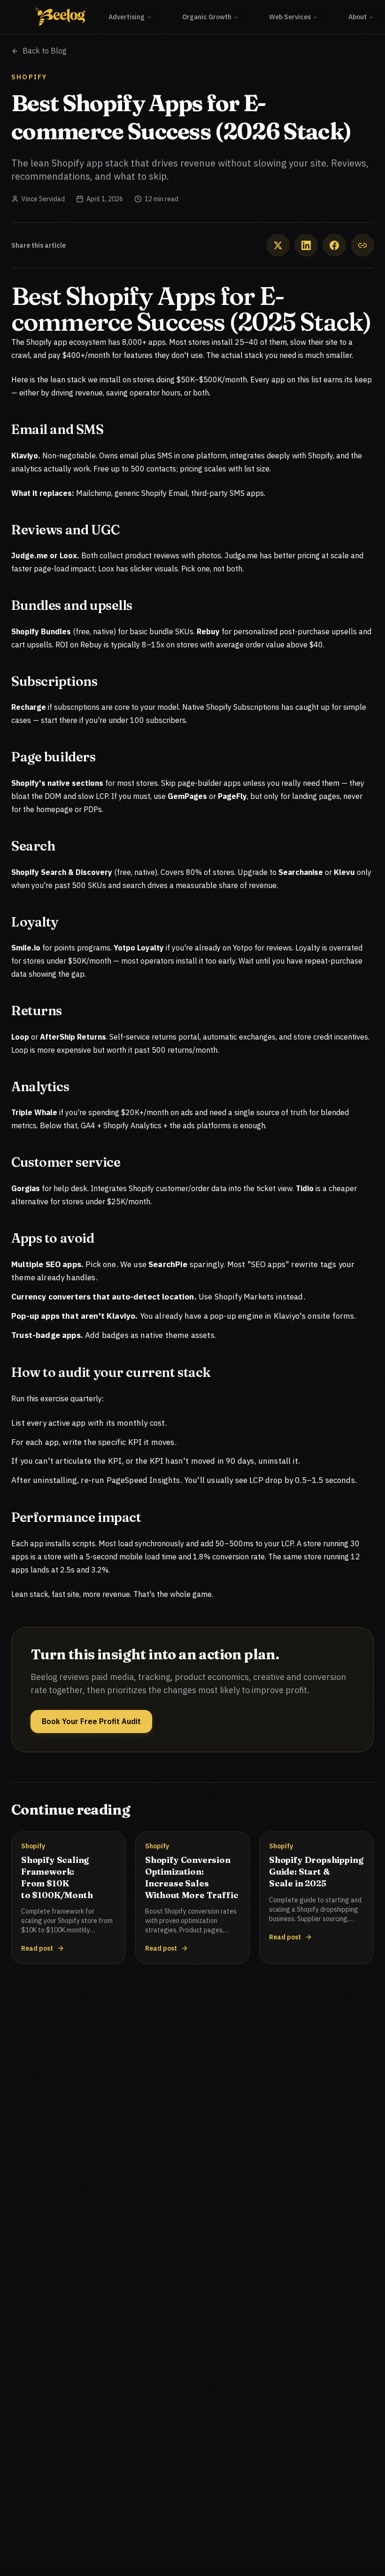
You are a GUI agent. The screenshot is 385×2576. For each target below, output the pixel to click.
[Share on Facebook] (334, 245)
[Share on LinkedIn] (306, 245)
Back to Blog (45, 51)
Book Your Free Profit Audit (91, 1721)
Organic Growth (207, 17)
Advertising (127, 17)
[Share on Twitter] (278, 245)
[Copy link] (362, 245)
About (358, 17)
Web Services (290, 17)
